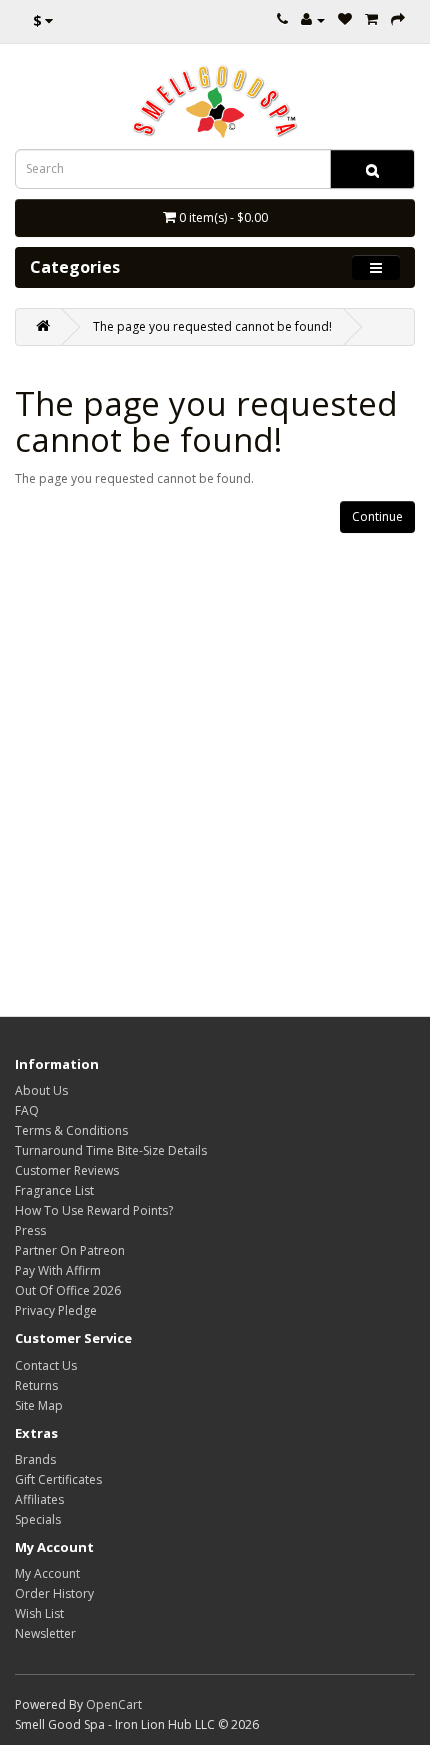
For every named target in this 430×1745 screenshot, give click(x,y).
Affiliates (39, 1499)
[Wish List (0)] (345, 19)
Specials (38, 1519)
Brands (35, 1459)
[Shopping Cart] (371, 19)
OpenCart (114, 1704)
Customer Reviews (67, 1170)
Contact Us (46, 1365)
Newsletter (45, 1633)
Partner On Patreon (70, 1250)
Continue (377, 516)
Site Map (39, 1405)
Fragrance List (54, 1190)
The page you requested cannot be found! (212, 326)
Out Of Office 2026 (68, 1290)
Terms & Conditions (71, 1130)
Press (30, 1230)
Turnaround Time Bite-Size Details (111, 1150)
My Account (47, 1573)
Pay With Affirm (58, 1270)
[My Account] (313, 19)
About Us (41, 1090)
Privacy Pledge (56, 1310)
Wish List (39, 1613)
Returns (36, 1385)
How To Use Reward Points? (94, 1210)
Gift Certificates (58, 1479)
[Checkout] (398, 19)
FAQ (27, 1110)
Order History (54, 1593)
